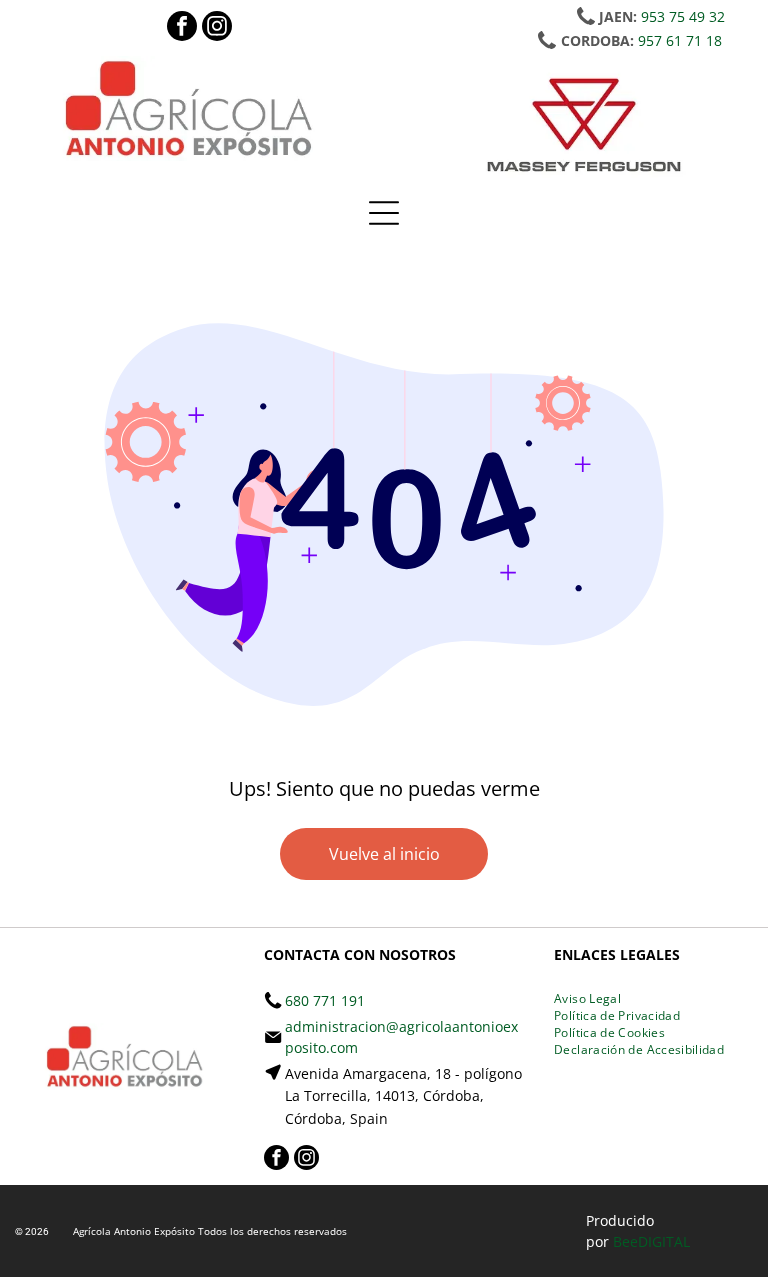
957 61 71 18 (680, 40)
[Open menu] (384, 213)
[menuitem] (587, 998)
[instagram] (217, 28)
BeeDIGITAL (651, 1241)
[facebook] (182, 28)
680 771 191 (325, 1000)
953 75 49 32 (683, 16)
